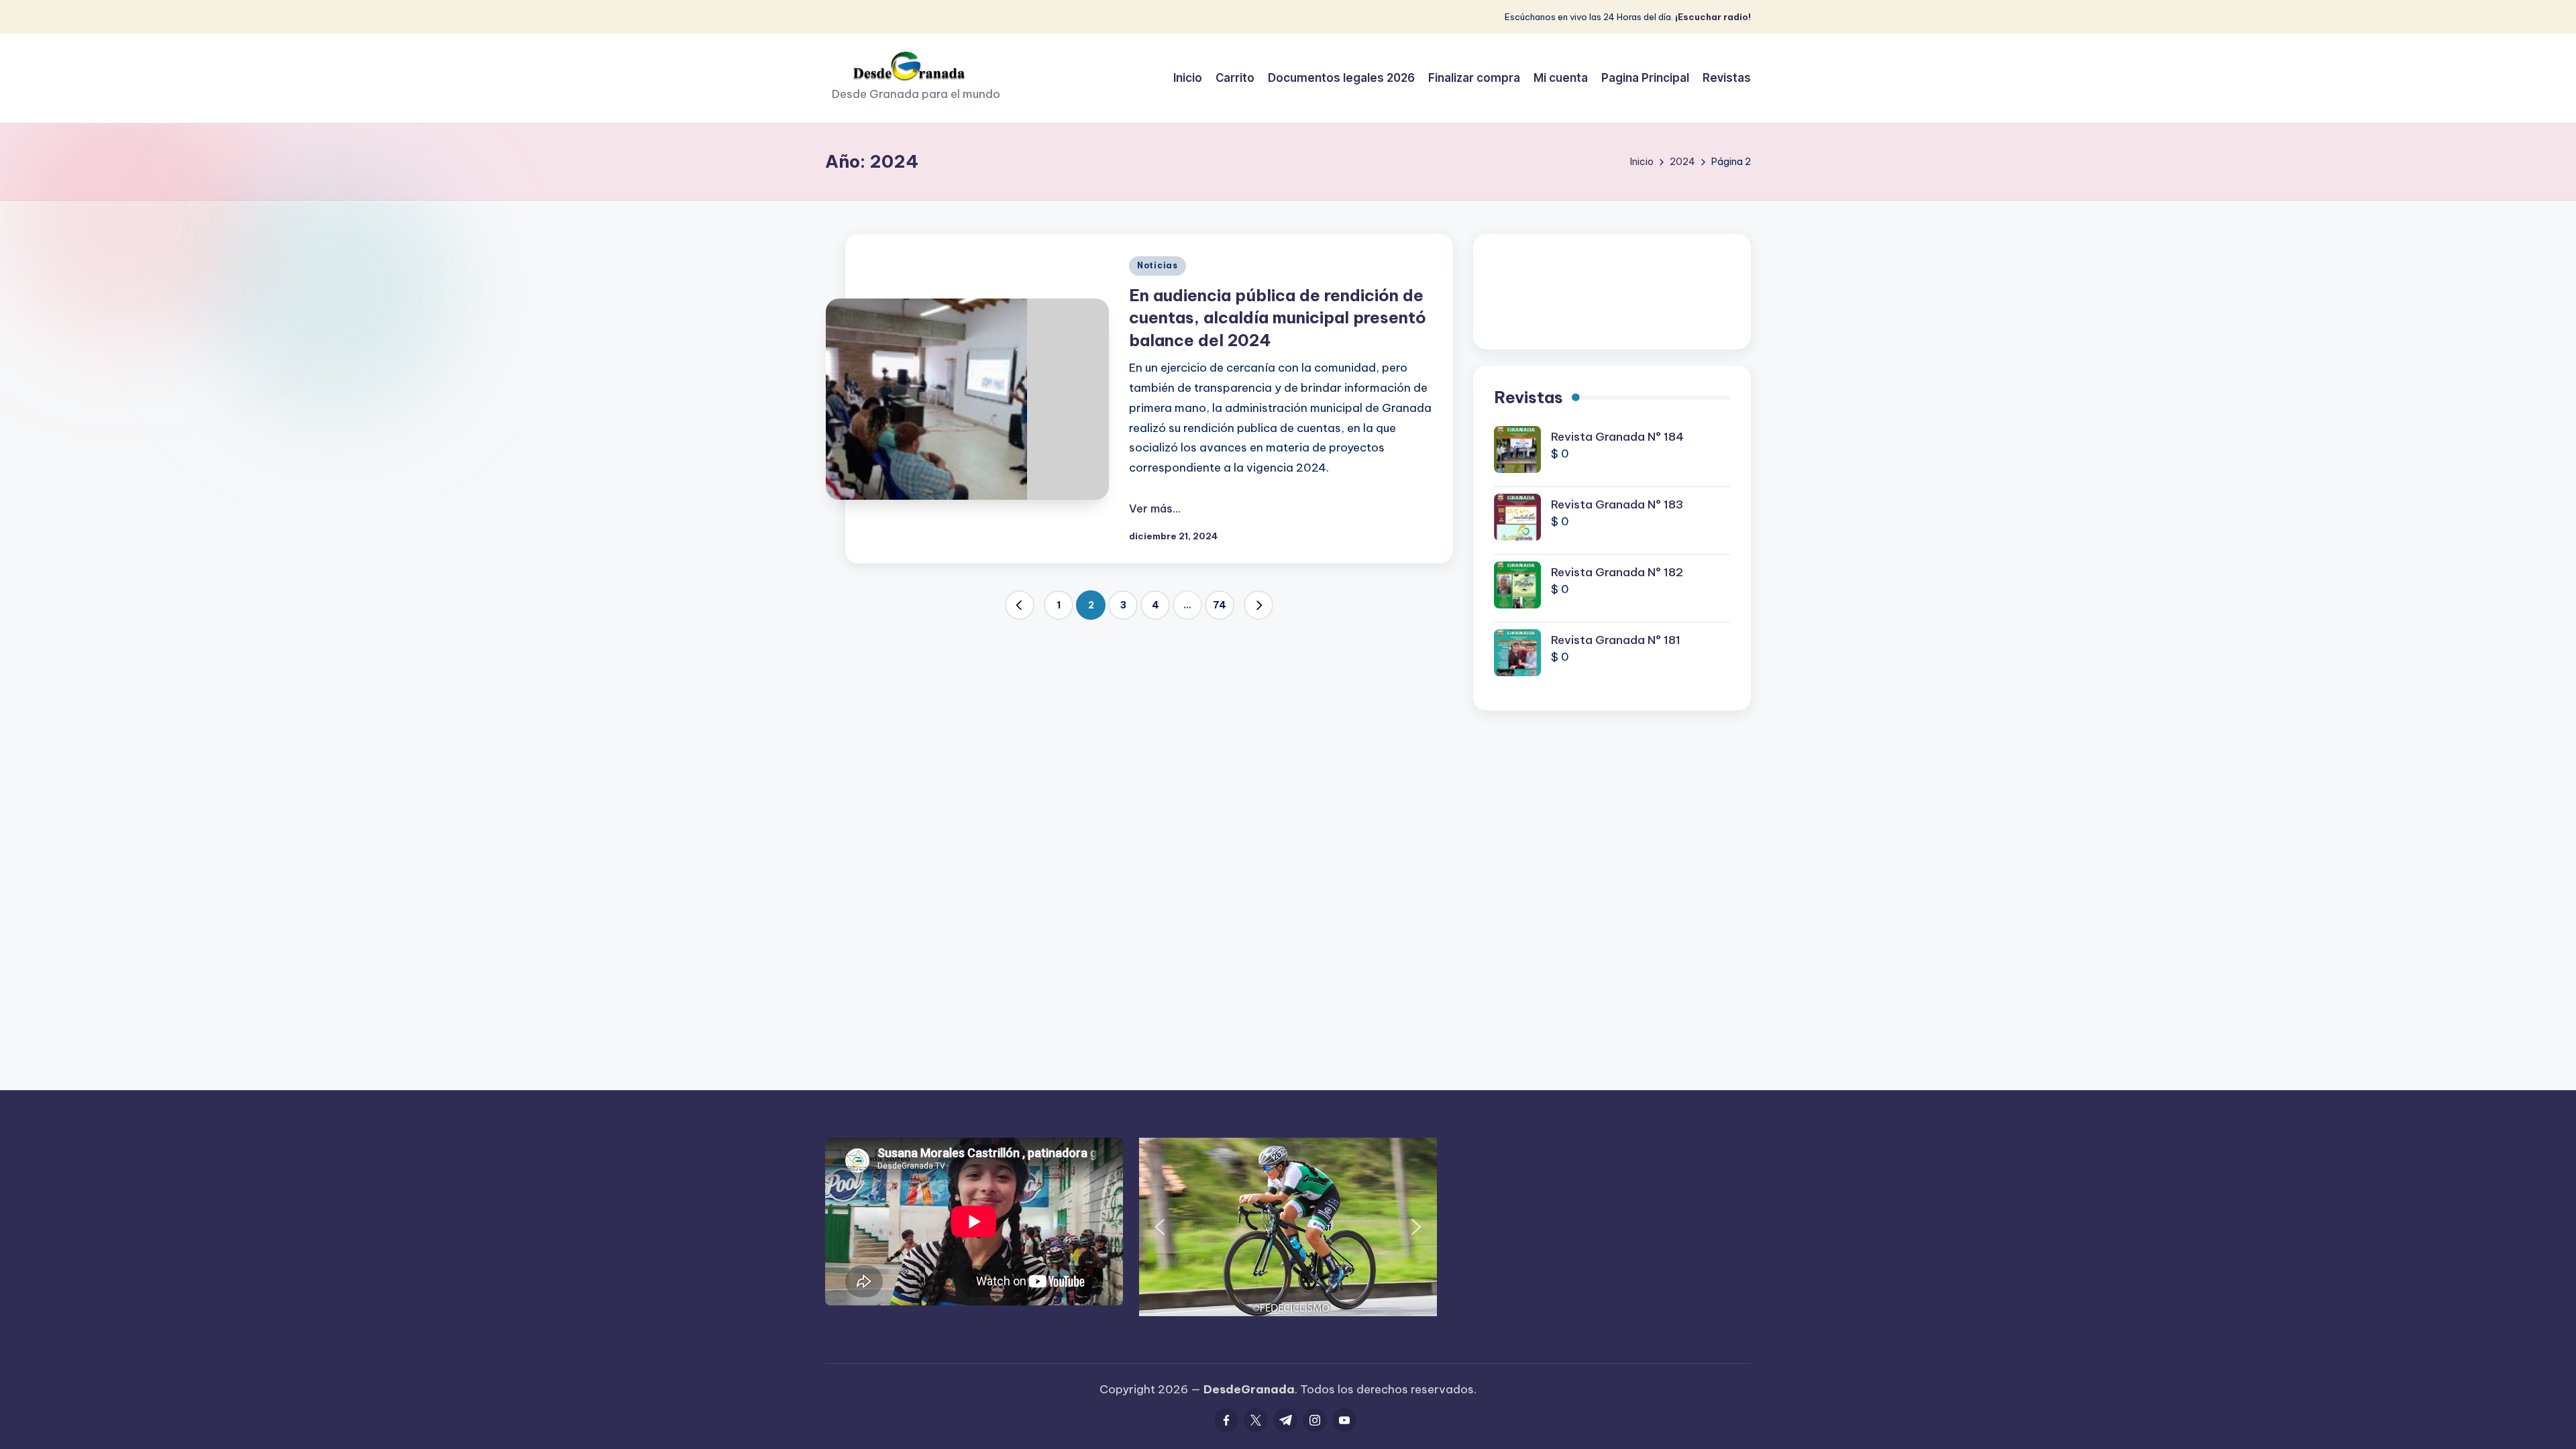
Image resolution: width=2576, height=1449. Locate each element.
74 (1220, 605)
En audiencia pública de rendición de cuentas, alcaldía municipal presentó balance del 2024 (1278, 318)
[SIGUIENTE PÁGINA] (1258, 605)
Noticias (1158, 265)
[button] (1020, 605)
